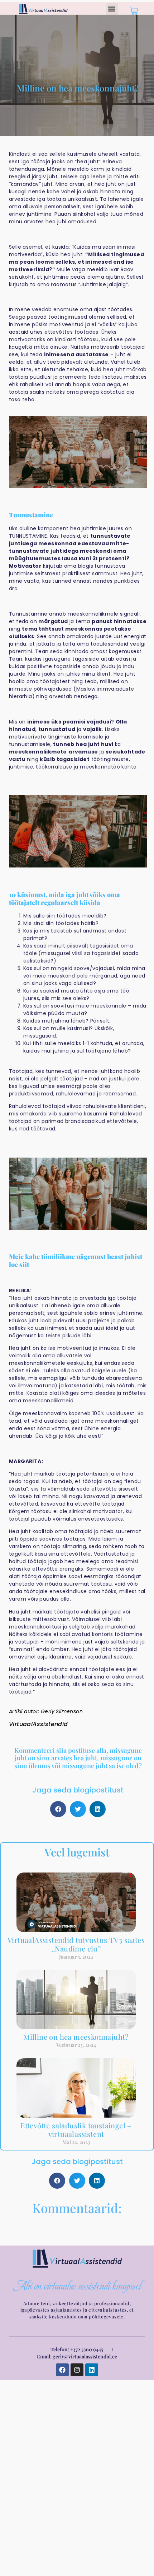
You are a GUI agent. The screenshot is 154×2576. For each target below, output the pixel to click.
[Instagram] (77, 2370)
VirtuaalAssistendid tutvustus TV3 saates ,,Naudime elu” (76, 1944)
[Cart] (133, 10)
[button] (112, 9)
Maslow (86, 689)
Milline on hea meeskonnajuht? (76, 2037)
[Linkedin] (92, 2370)
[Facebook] (62, 2370)
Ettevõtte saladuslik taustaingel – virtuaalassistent (76, 2130)
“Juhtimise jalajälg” (103, 284)
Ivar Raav (122, 269)
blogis (86, 566)
